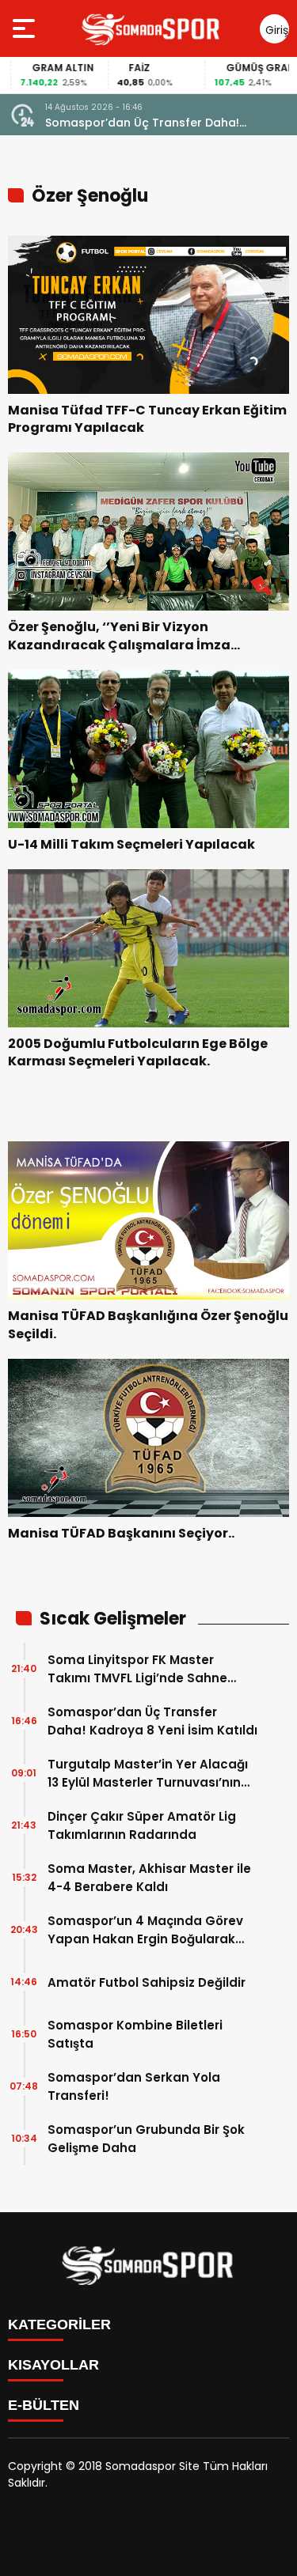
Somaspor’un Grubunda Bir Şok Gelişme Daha (146, 2139)
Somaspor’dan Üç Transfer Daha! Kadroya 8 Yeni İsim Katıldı (142, 123)
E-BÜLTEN (44, 2405)
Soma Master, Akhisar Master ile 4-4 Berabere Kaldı (149, 1878)
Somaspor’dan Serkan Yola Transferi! (134, 2086)
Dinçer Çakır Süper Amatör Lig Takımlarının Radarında (142, 1825)
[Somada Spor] (151, 28)
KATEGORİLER (59, 2324)
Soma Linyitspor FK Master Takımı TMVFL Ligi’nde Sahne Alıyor (137, 1669)
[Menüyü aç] (26, 28)
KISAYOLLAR (53, 2365)
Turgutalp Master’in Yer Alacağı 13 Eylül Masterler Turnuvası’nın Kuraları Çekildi (148, 1774)
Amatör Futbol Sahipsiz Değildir (147, 1982)
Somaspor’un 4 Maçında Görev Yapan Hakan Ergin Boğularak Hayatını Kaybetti (145, 1930)
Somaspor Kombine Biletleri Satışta (135, 2034)
